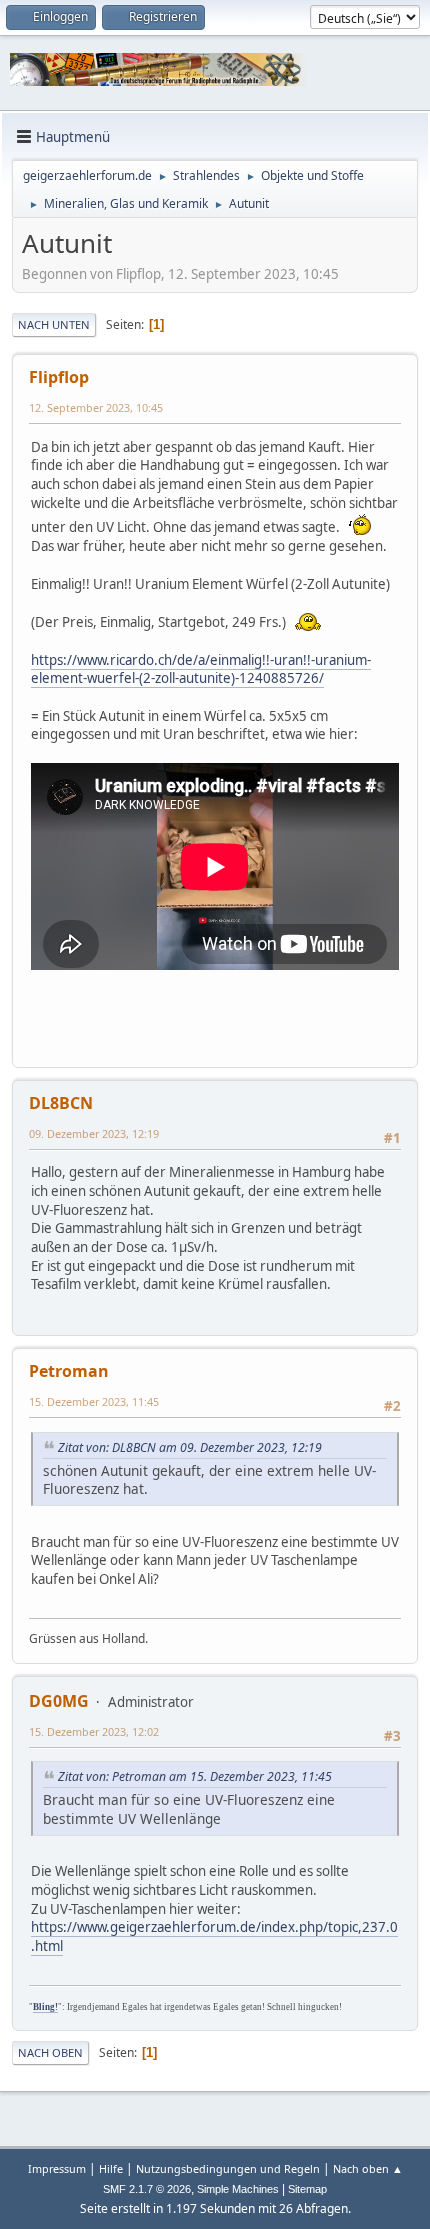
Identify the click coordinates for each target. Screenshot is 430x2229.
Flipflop (59, 377)
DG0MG (59, 1701)
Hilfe (111, 2168)
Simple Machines (238, 2189)
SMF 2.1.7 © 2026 (147, 2189)
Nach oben (50, 2052)
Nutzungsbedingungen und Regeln (228, 2168)
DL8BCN (61, 1103)
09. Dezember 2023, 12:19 (94, 1133)
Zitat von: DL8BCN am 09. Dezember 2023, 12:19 (190, 1447)
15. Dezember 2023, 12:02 (94, 1731)
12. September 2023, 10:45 (96, 407)
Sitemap (307, 2189)
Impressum (57, 2168)
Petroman (69, 1371)
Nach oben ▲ (368, 2168)
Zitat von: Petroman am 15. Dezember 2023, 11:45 (195, 1776)
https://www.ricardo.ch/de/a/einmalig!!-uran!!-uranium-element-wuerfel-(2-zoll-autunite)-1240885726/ (201, 669)
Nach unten (54, 324)
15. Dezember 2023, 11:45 (94, 1401)
